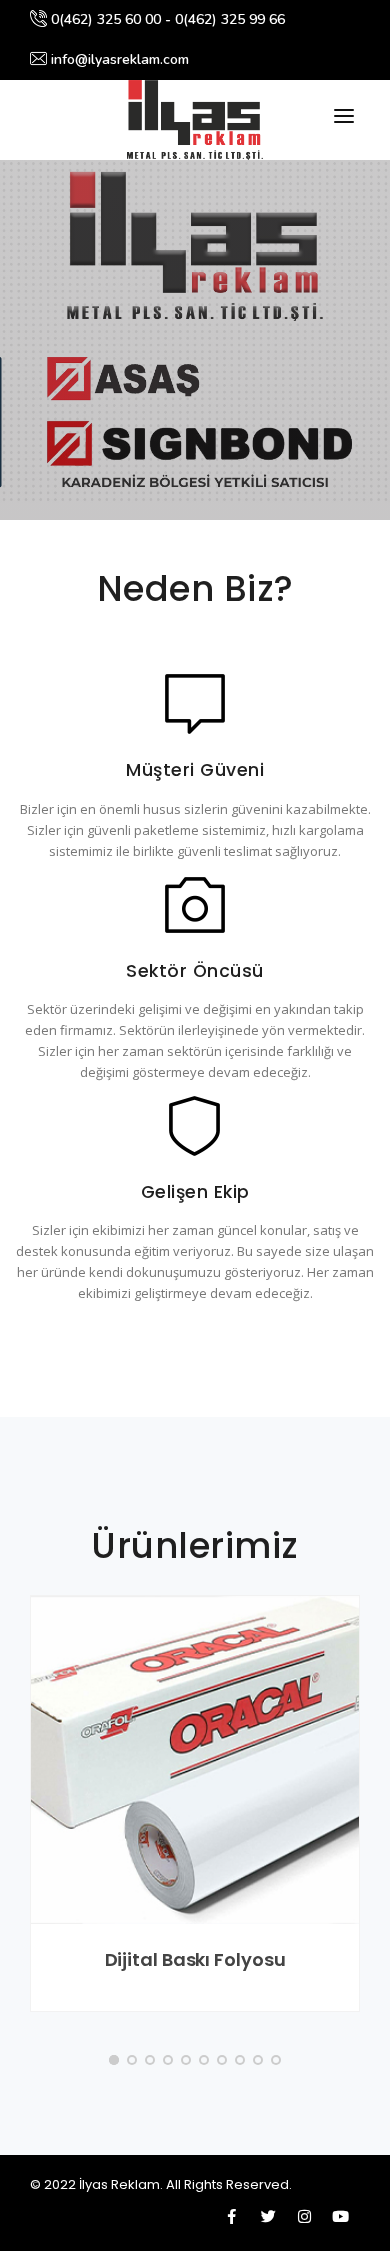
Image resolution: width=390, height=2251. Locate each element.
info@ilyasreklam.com (118, 59)
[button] (114, 2060)
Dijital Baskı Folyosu (195, 1959)
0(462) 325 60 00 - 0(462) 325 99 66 (166, 19)
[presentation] (17, 334)
